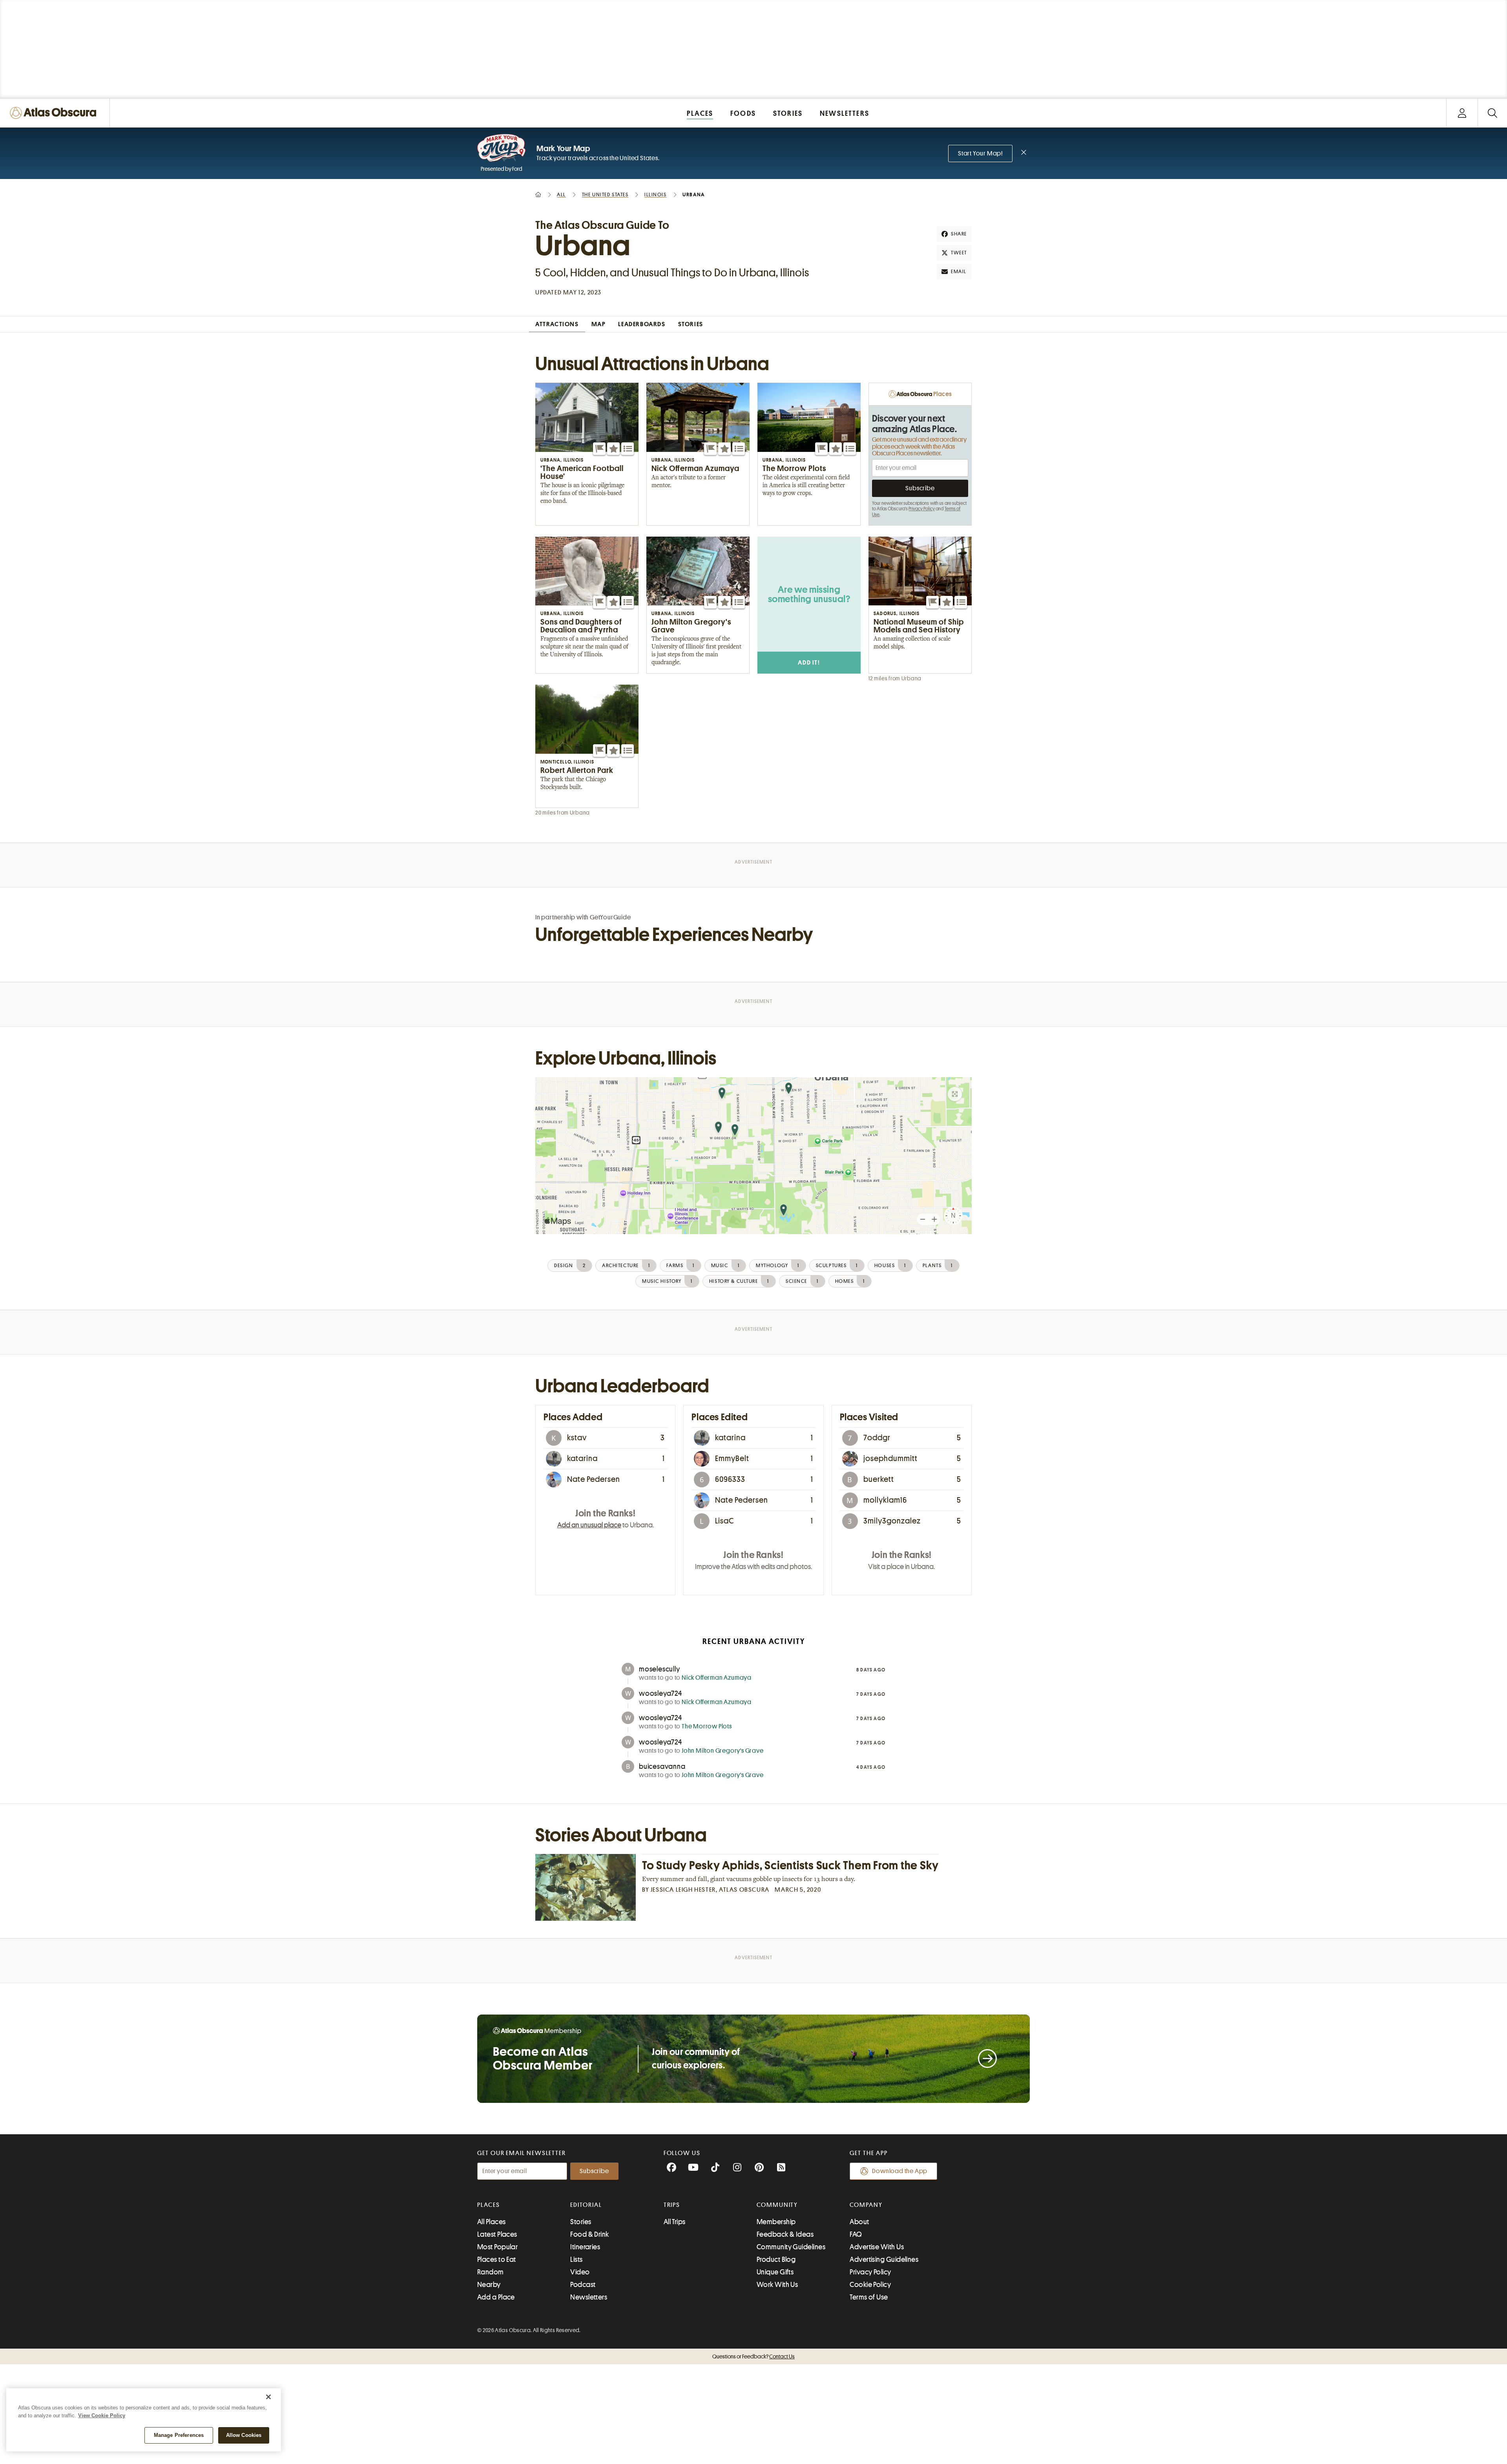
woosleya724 (660, 1693)
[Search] (1492, 113)
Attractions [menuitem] (557, 324)
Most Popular (497, 2247)
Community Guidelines (791, 2247)
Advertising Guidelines (884, 2259)
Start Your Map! (980, 153)
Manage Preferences (179, 2435)
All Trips (675, 2222)
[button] (599, 449)
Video (580, 2272)
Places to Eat (497, 2259)
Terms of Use (869, 2297)
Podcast (583, 2285)
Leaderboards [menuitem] (642, 324)
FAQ (856, 2234)
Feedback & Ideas (785, 2234)
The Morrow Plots (707, 1726)
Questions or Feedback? (753, 2356)
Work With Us (777, 2285)
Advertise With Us (877, 2247)
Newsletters (589, 2297)
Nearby (489, 2285)
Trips (672, 2205)
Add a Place (496, 2297)
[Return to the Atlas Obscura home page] (55, 113)
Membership (776, 2222)
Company (866, 2205)
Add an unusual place (589, 1525)
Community (777, 2205)
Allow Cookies (244, 2435)
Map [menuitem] (599, 324)
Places (489, 2205)
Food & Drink (589, 2234)
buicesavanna (662, 1766)
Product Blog (776, 2259)
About (859, 2222)
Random (491, 2272)
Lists (576, 2259)
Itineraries (585, 2247)
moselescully (660, 1669)
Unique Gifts (775, 2272)
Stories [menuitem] (691, 324)
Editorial (586, 2205)
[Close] (268, 2397)
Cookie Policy (870, 2285)
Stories (581, 2222)
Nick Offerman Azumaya (717, 1678)
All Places (492, 2222)
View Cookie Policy (102, 2416)
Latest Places (497, 2234)
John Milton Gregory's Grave (723, 1751)
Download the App (900, 2171)
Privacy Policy (922, 509)
